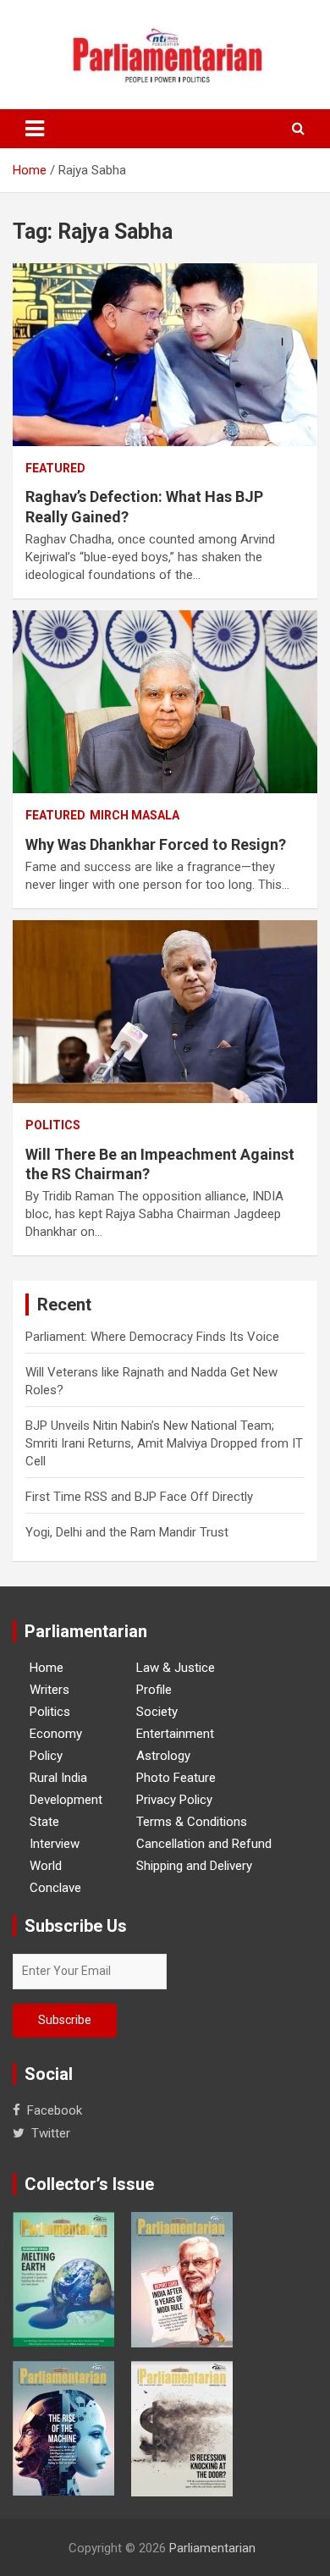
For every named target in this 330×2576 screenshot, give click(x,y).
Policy (46, 1756)
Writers (49, 1690)
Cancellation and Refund (204, 1844)
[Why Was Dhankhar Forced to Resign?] (165, 701)
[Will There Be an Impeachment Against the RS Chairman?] (165, 1011)
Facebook (55, 2110)
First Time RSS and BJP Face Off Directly (139, 1497)
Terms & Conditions (192, 1822)
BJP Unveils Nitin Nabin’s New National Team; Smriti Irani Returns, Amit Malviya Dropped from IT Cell (164, 1443)
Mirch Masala (135, 815)
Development (66, 1800)
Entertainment (175, 1734)
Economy (56, 1734)
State (44, 1822)
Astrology (163, 1756)
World (46, 1866)
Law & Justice (176, 1668)
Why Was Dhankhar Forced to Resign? (156, 844)
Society (157, 1712)
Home (47, 1668)
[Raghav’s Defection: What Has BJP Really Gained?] (165, 354)
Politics (53, 1125)
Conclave (55, 1888)
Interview (55, 1844)
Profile (154, 1690)
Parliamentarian (212, 2548)
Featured (55, 468)
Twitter (51, 2133)
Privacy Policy (174, 1800)
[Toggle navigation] (35, 129)
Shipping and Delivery (194, 1866)
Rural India (58, 1778)
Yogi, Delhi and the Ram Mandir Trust (127, 1532)
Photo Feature (176, 1778)
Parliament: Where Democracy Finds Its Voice (152, 1337)
